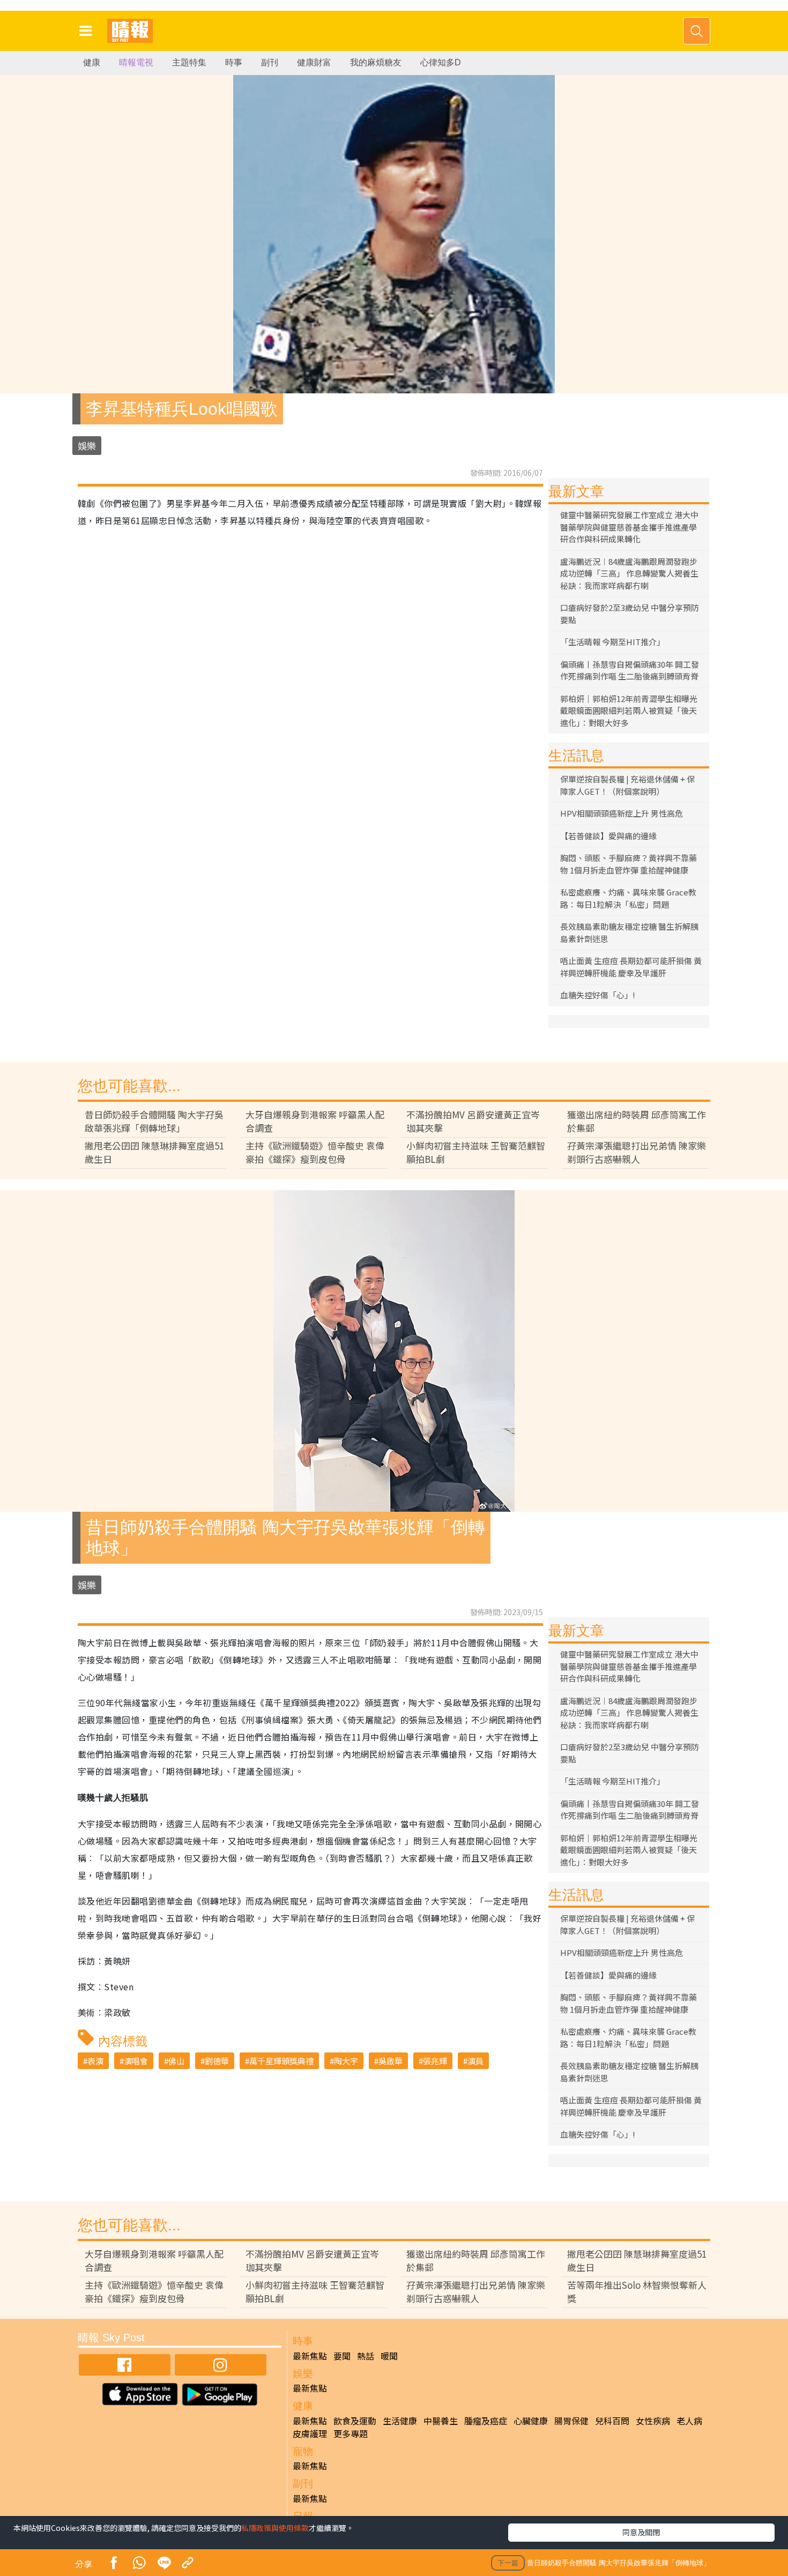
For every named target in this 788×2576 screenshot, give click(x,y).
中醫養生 (441, 2421)
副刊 (270, 62)
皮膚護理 (310, 2433)
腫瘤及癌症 (486, 2421)
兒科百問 (612, 2421)
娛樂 (87, 446)
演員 (475, 2061)
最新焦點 (310, 2356)
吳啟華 (391, 2061)
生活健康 (400, 2421)
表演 (95, 2061)
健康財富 (314, 62)
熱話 (366, 2356)
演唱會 (136, 2061)
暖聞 (389, 2356)
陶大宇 (346, 2061)
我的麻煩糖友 (376, 62)
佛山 (176, 2061)
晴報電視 (136, 62)
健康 (92, 62)
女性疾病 (653, 2421)
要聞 (342, 2356)
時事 (234, 62)
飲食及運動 (355, 2421)
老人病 (689, 2421)
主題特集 (189, 62)
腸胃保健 (571, 2421)
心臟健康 (531, 2421)
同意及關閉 (641, 2532)
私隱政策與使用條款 (275, 2528)
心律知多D (441, 62)
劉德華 (217, 2061)
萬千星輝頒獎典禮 (281, 2061)
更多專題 (351, 2433)
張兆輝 (435, 2061)
